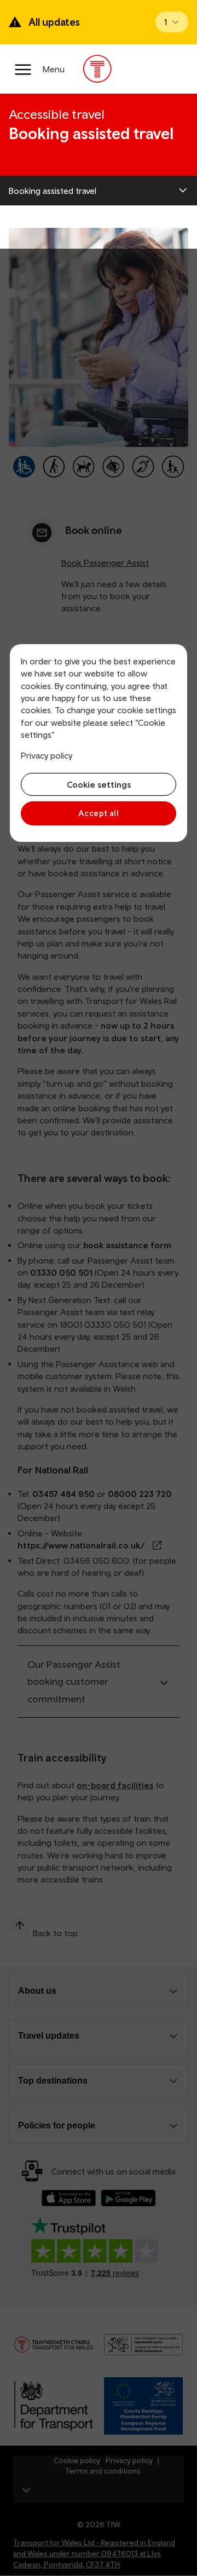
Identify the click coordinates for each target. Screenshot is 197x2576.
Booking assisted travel (53, 191)
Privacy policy (47, 755)
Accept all (99, 813)
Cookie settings (99, 784)
